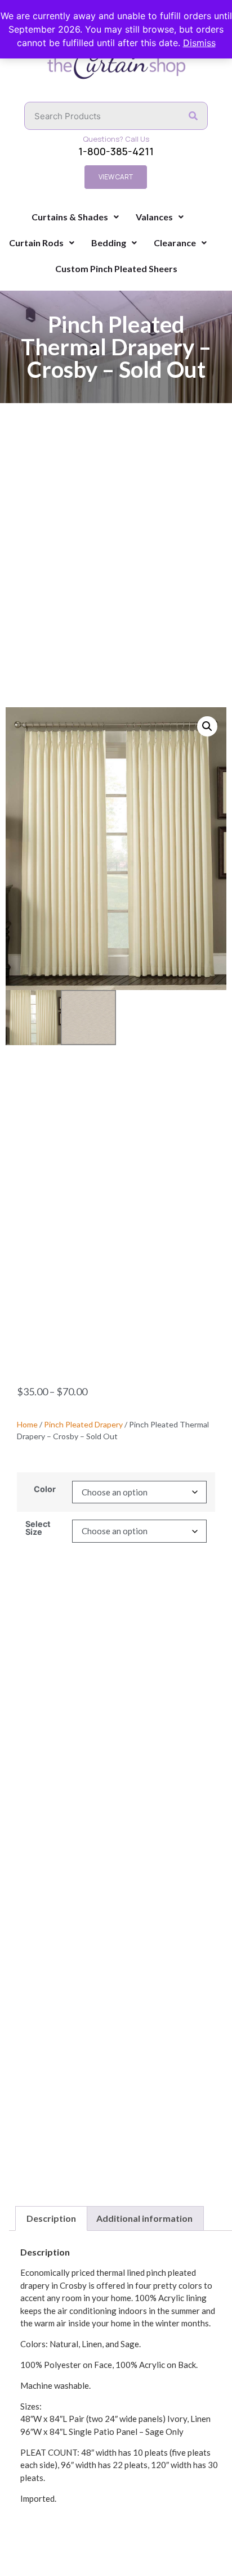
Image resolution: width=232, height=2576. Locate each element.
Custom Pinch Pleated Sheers (116, 268)
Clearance (175, 243)
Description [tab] (51, 2218)
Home (27, 1424)
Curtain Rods (36, 243)
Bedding (109, 243)
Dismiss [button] (199, 43)
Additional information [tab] (144, 2218)
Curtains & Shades (70, 217)
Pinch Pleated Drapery (83, 1424)
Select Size (38, 1528)
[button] (207, 726)
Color (45, 1489)
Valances (154, 217)
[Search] (193, 116)
